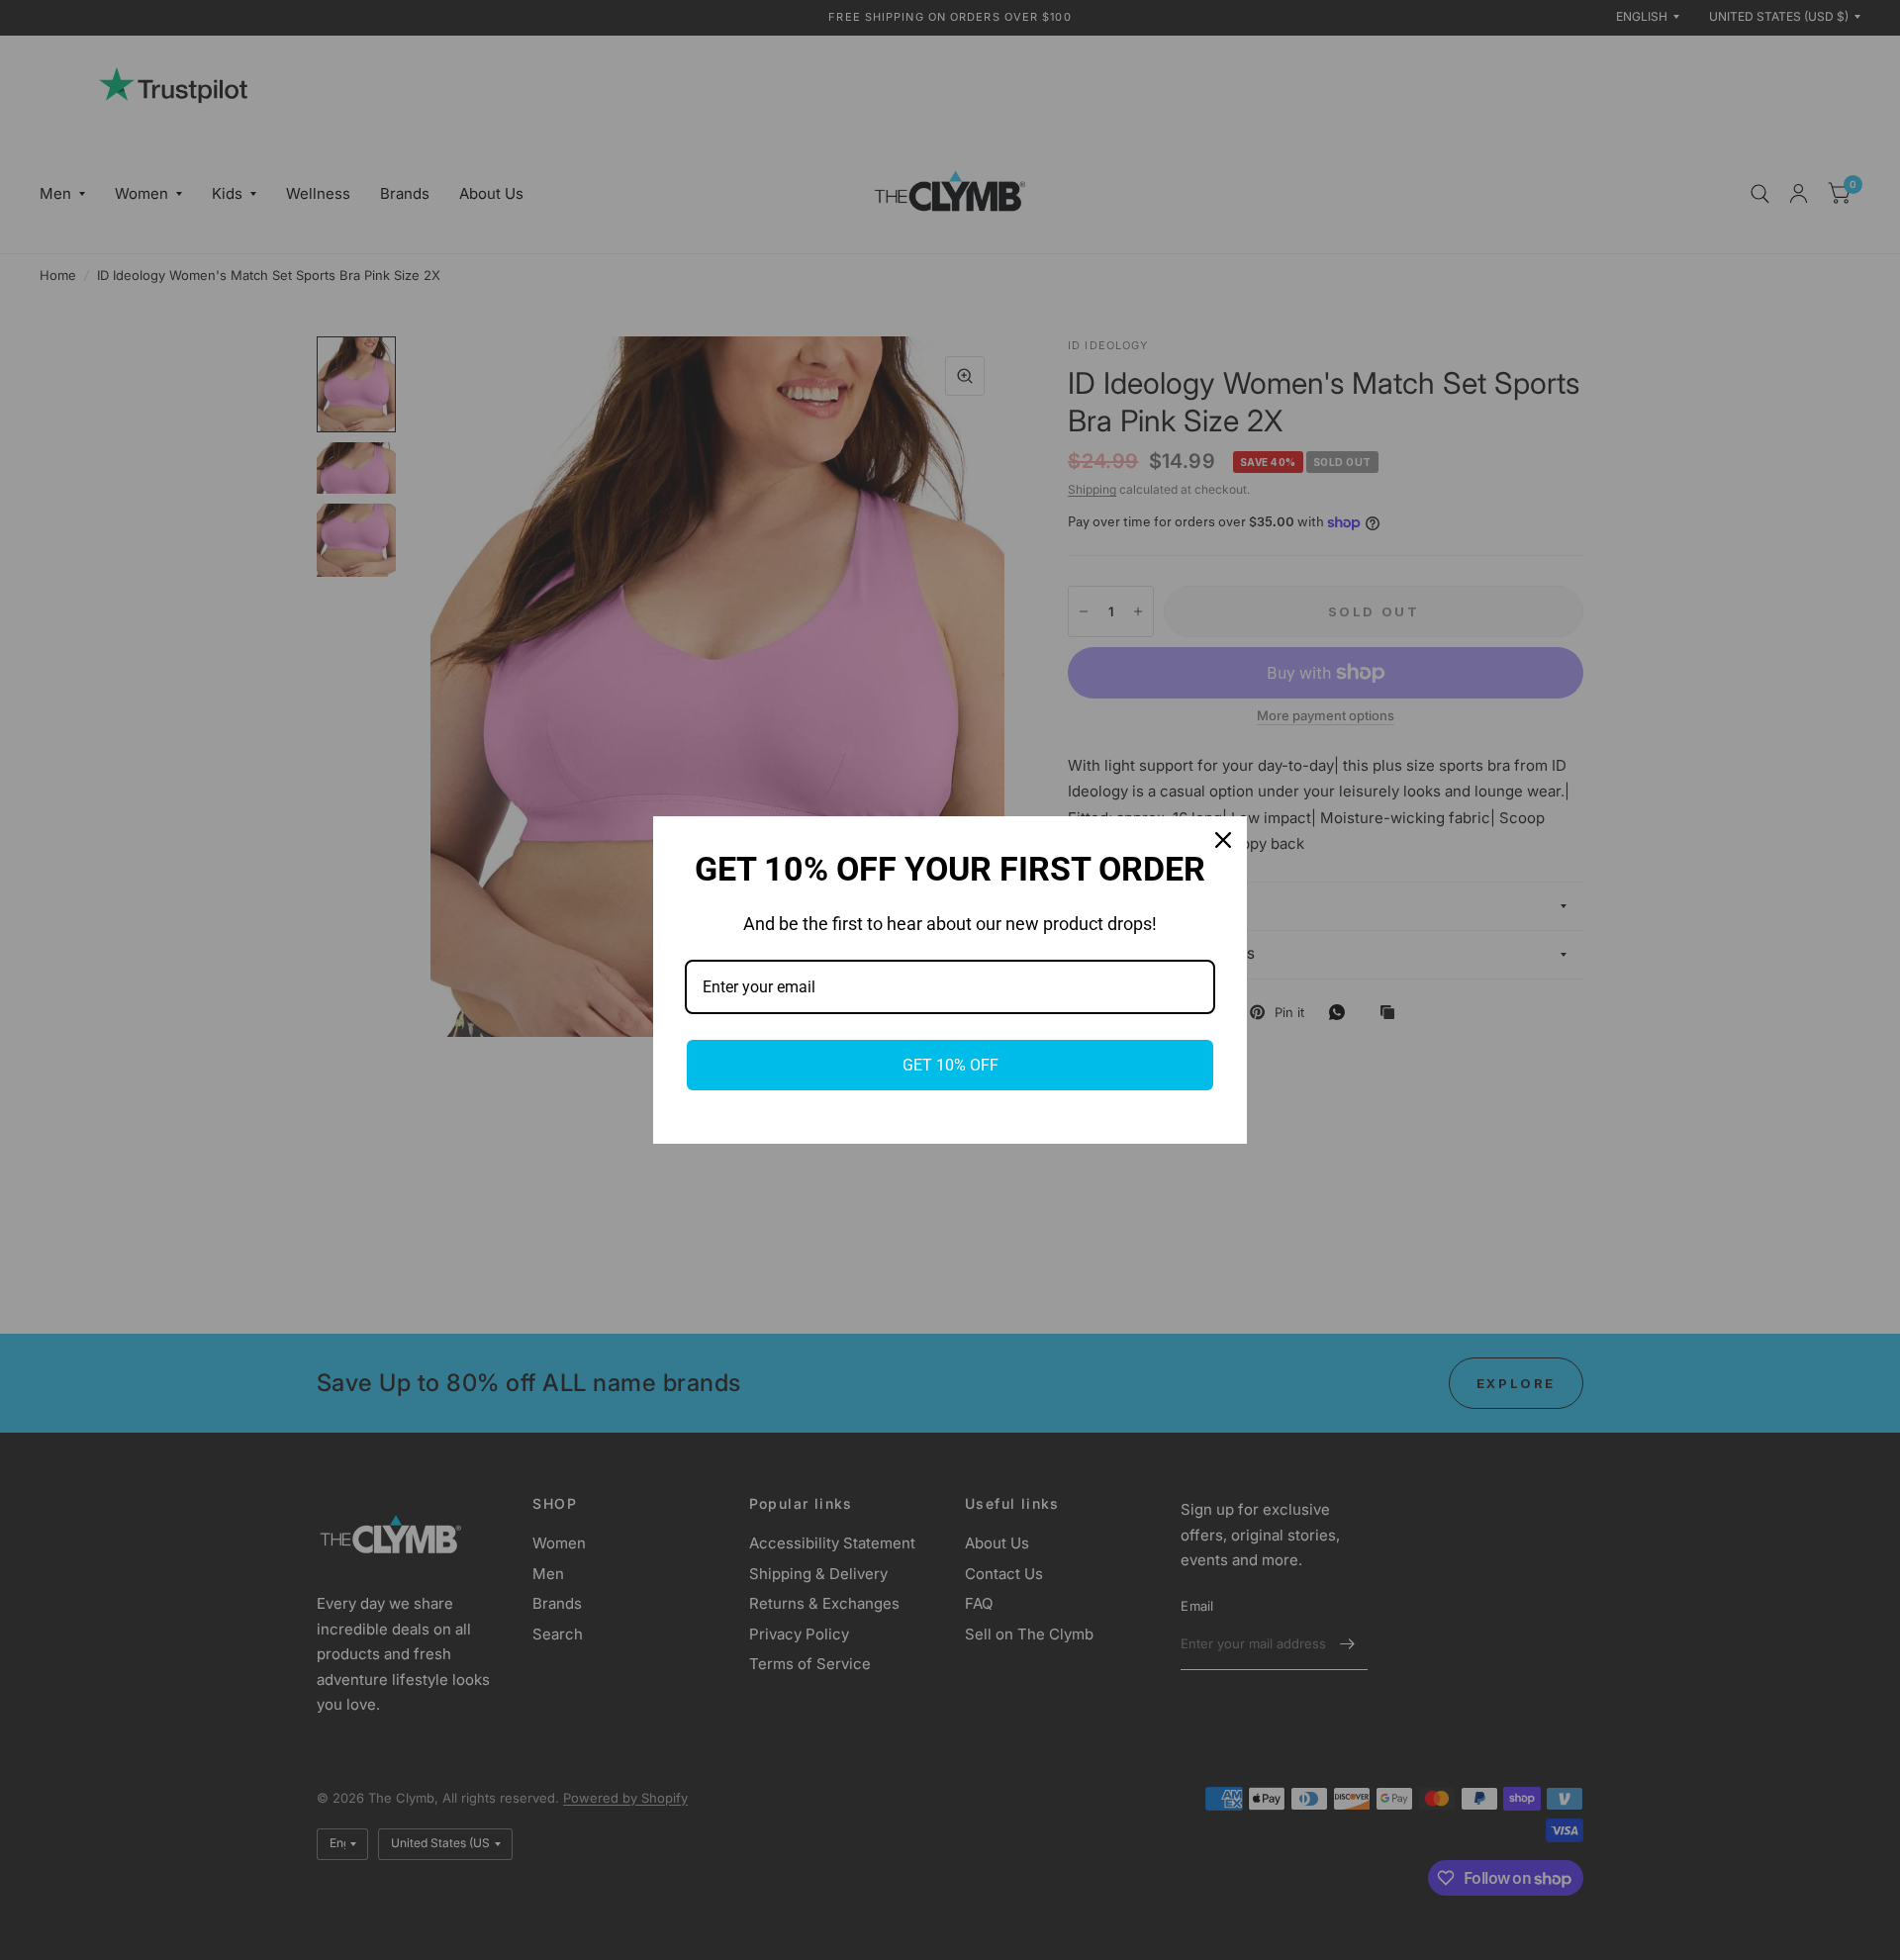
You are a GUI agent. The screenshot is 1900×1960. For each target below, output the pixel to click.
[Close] (1223, 840)
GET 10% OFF (950, 1065)
